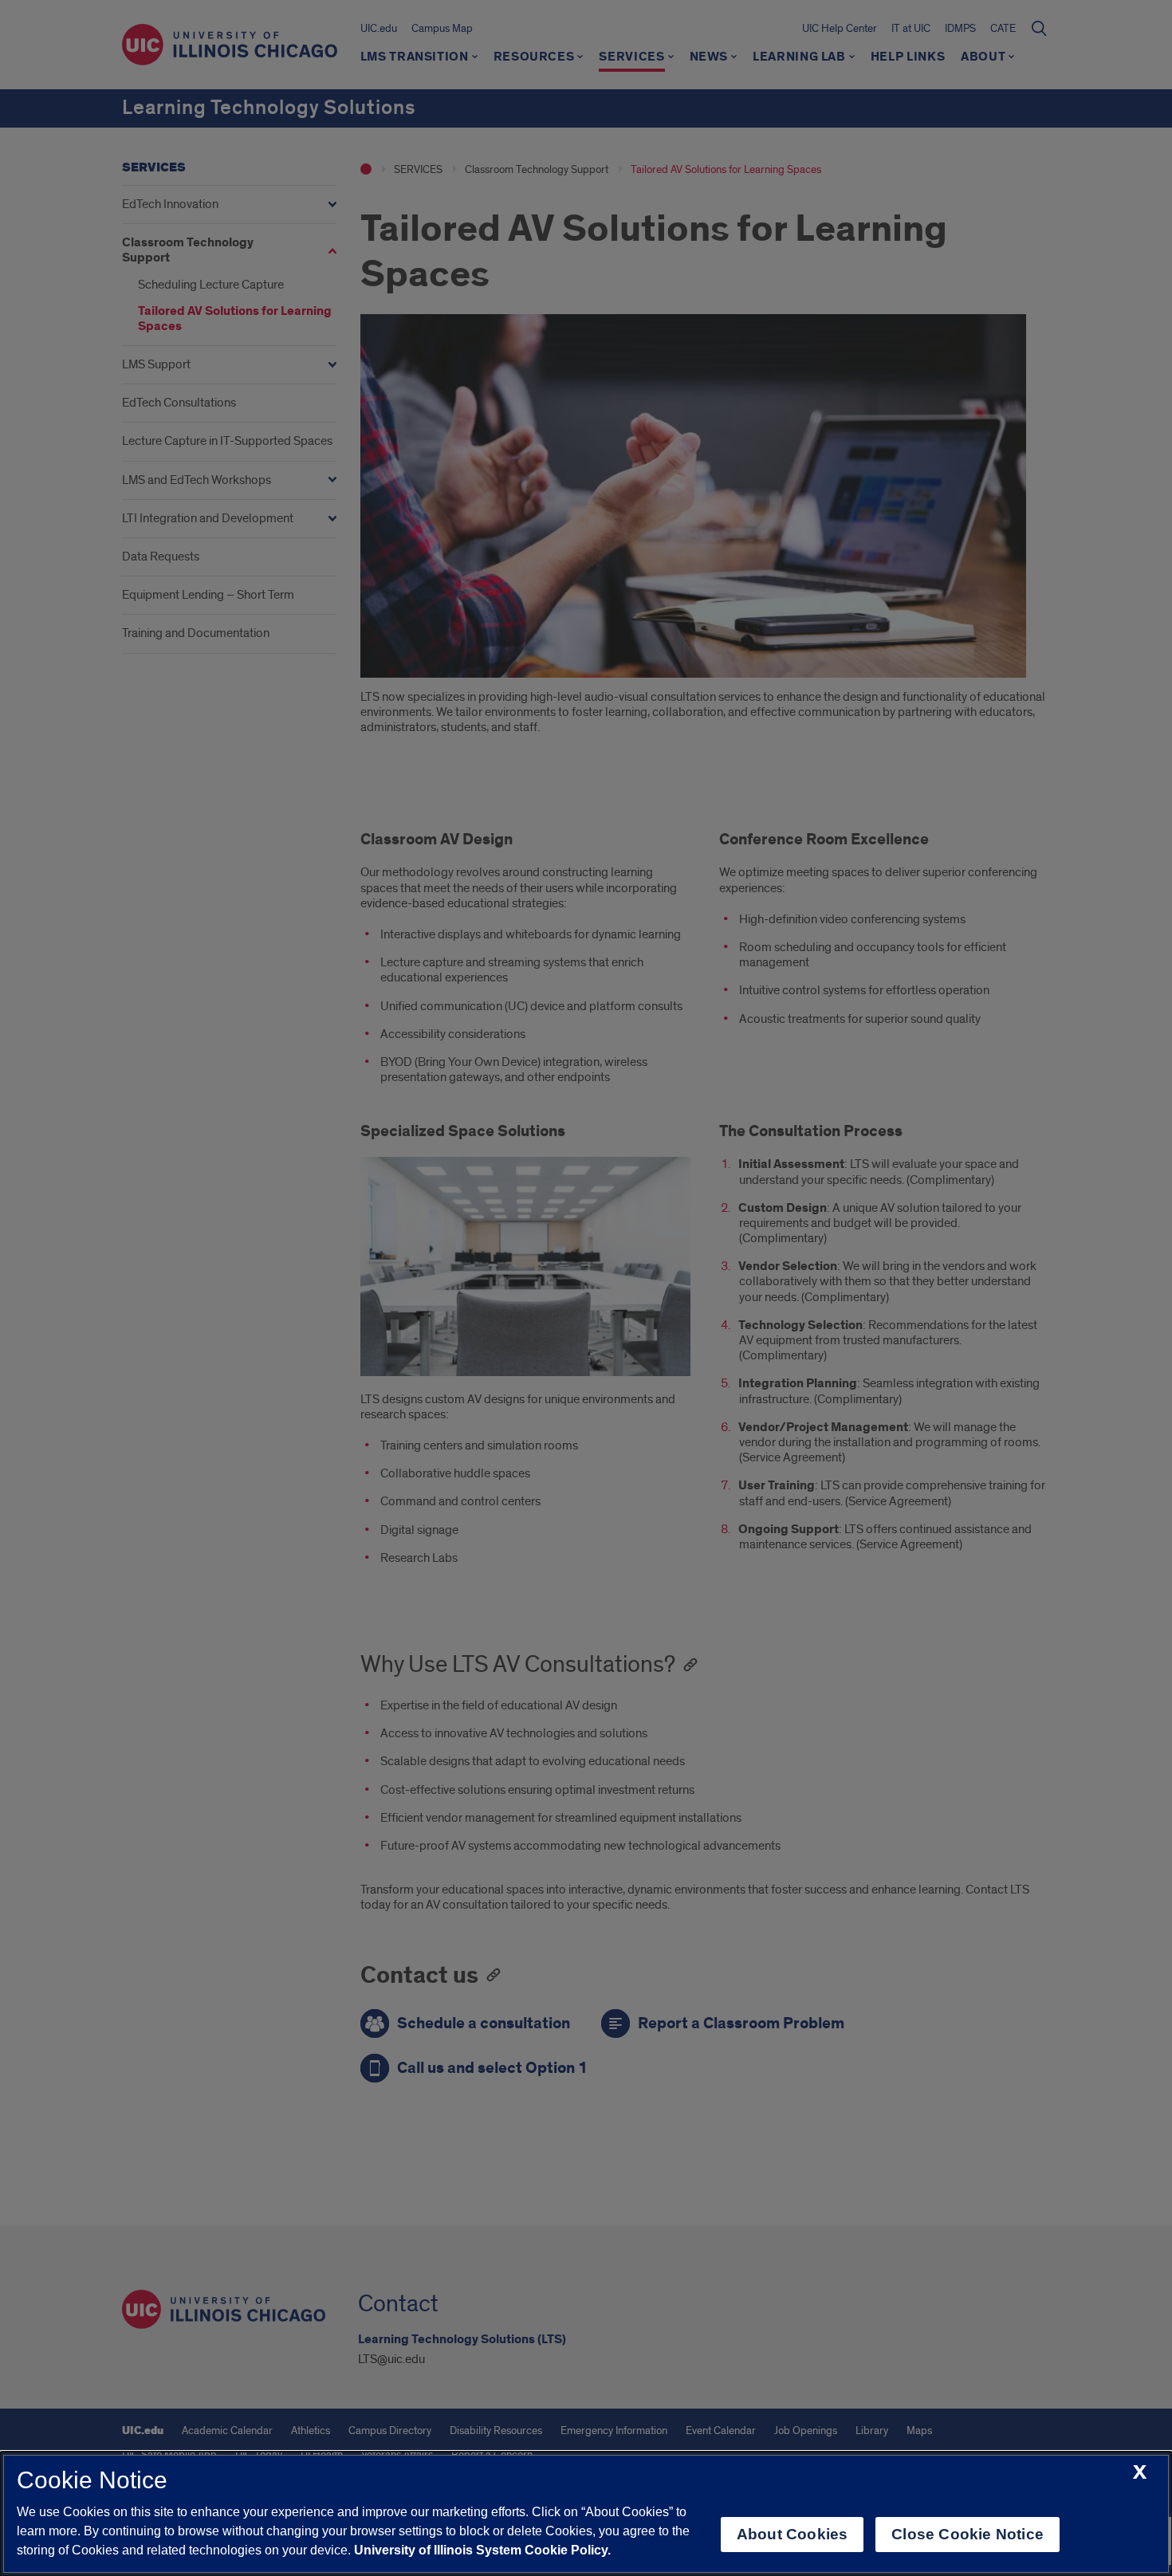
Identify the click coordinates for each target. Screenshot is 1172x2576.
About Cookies (792, 2534)
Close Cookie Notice (967, 2534)
